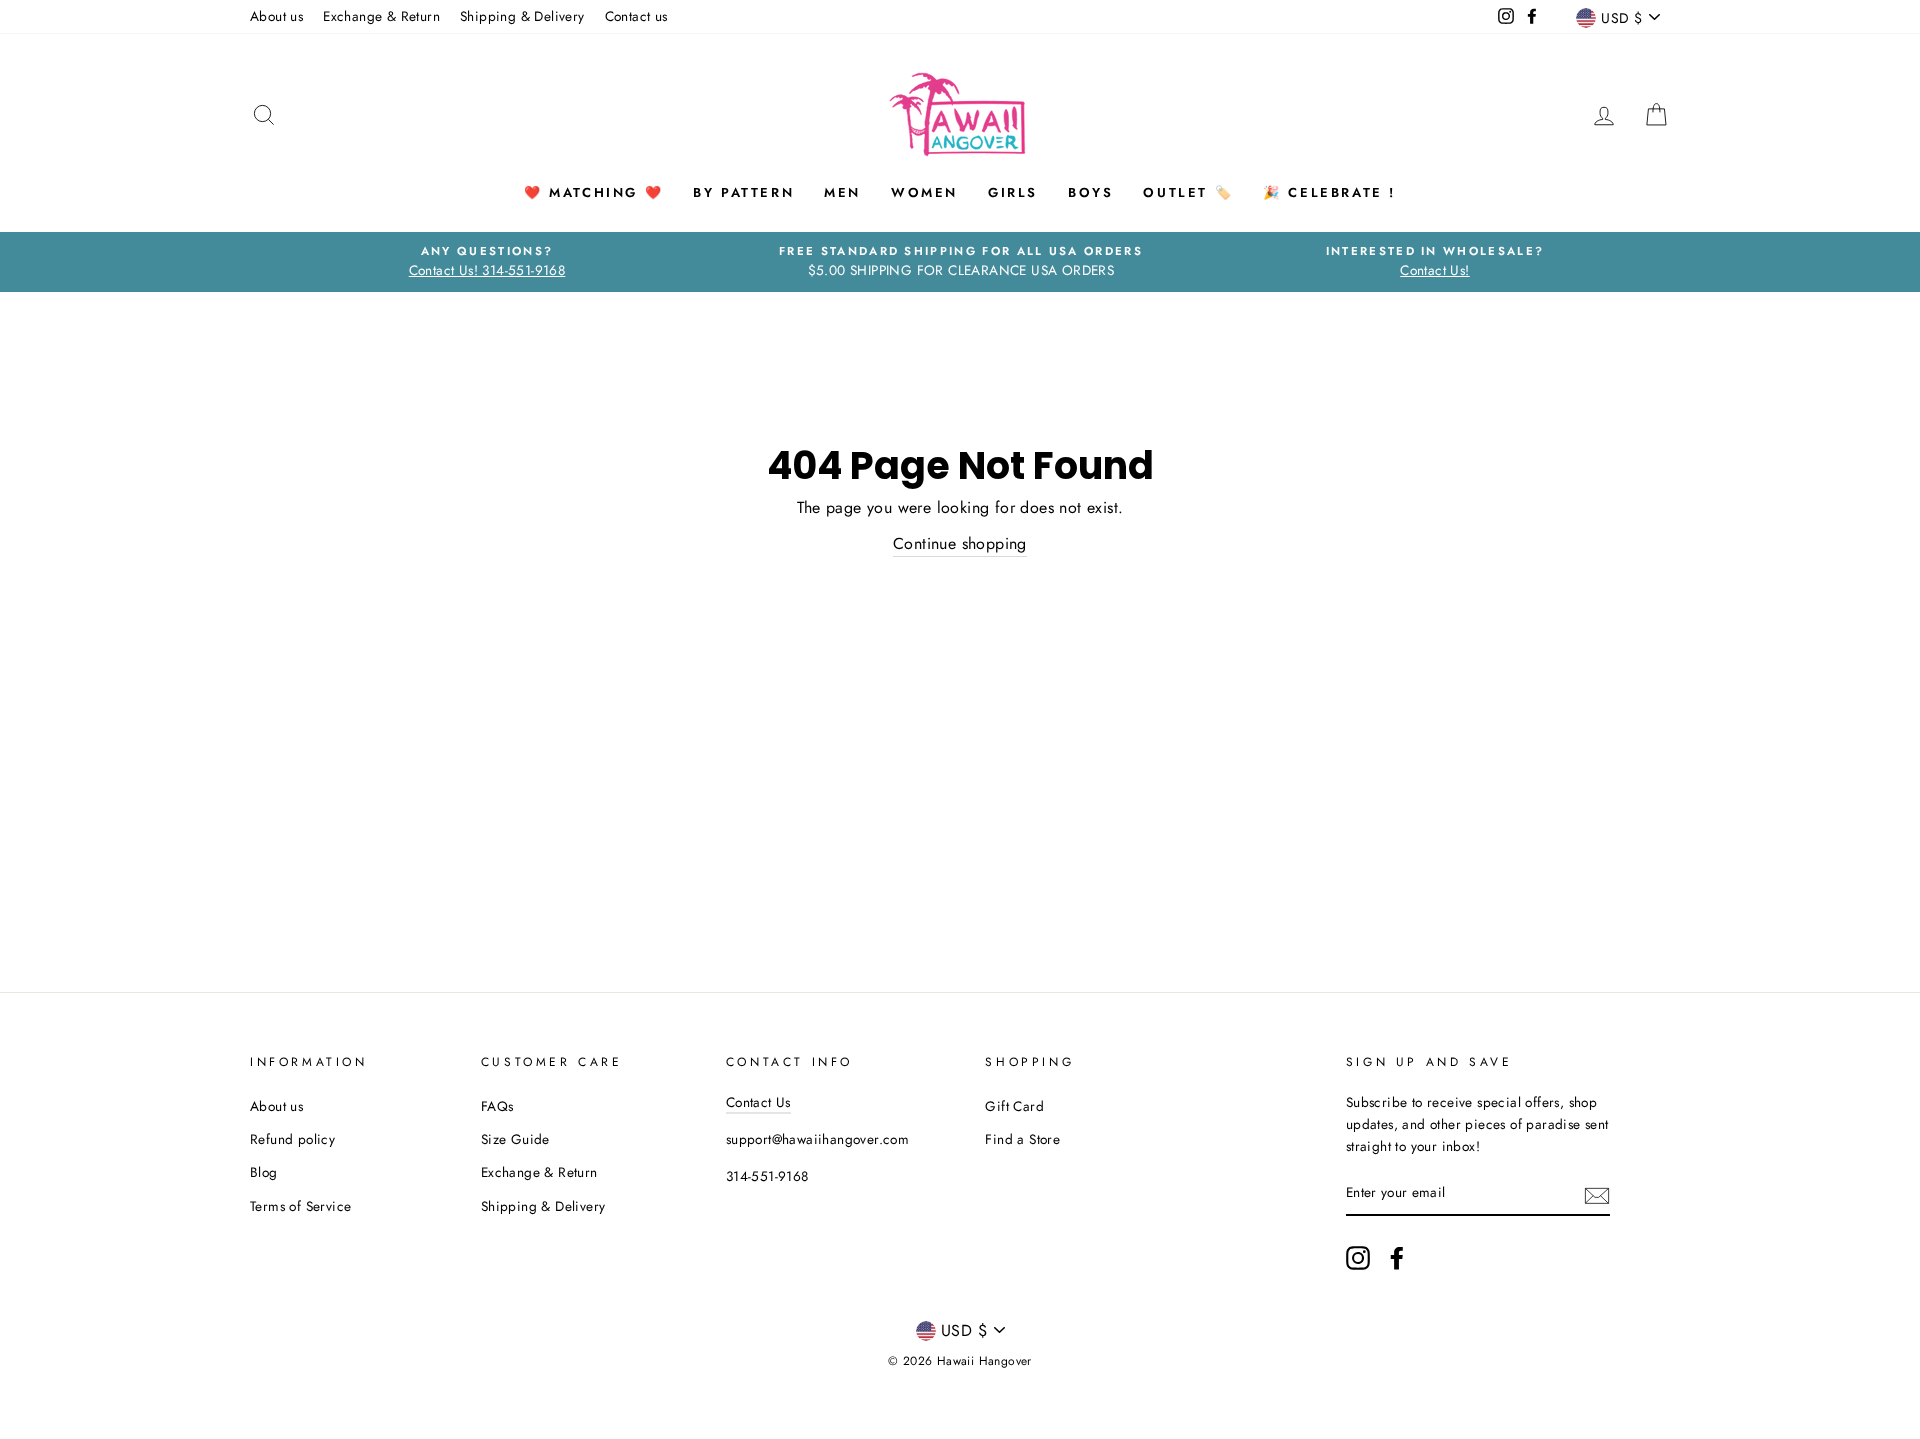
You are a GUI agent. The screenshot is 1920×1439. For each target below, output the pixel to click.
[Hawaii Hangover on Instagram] (1358, 1258)
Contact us (636, 16)
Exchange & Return (381, 16)
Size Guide (515, 1139)
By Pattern (743, 192)
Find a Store (1022, 1139)
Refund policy (292, 1139)
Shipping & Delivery (522, 16)
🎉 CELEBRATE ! (1329, 192)
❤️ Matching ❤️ (593, 192)
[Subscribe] (1597, 1194)
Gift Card (1014, 1106)
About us (276, 16)
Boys (1090, 192)
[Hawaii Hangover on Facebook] (1397, 1258)
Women (924, 192)
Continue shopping (960, 543)
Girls (1013, 192)
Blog (264, 1172)
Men (842, 192)
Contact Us (758, 1102)
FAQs (497, 1106)
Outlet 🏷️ (1188, 192)
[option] (487, 262)
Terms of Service (300, 1206)
